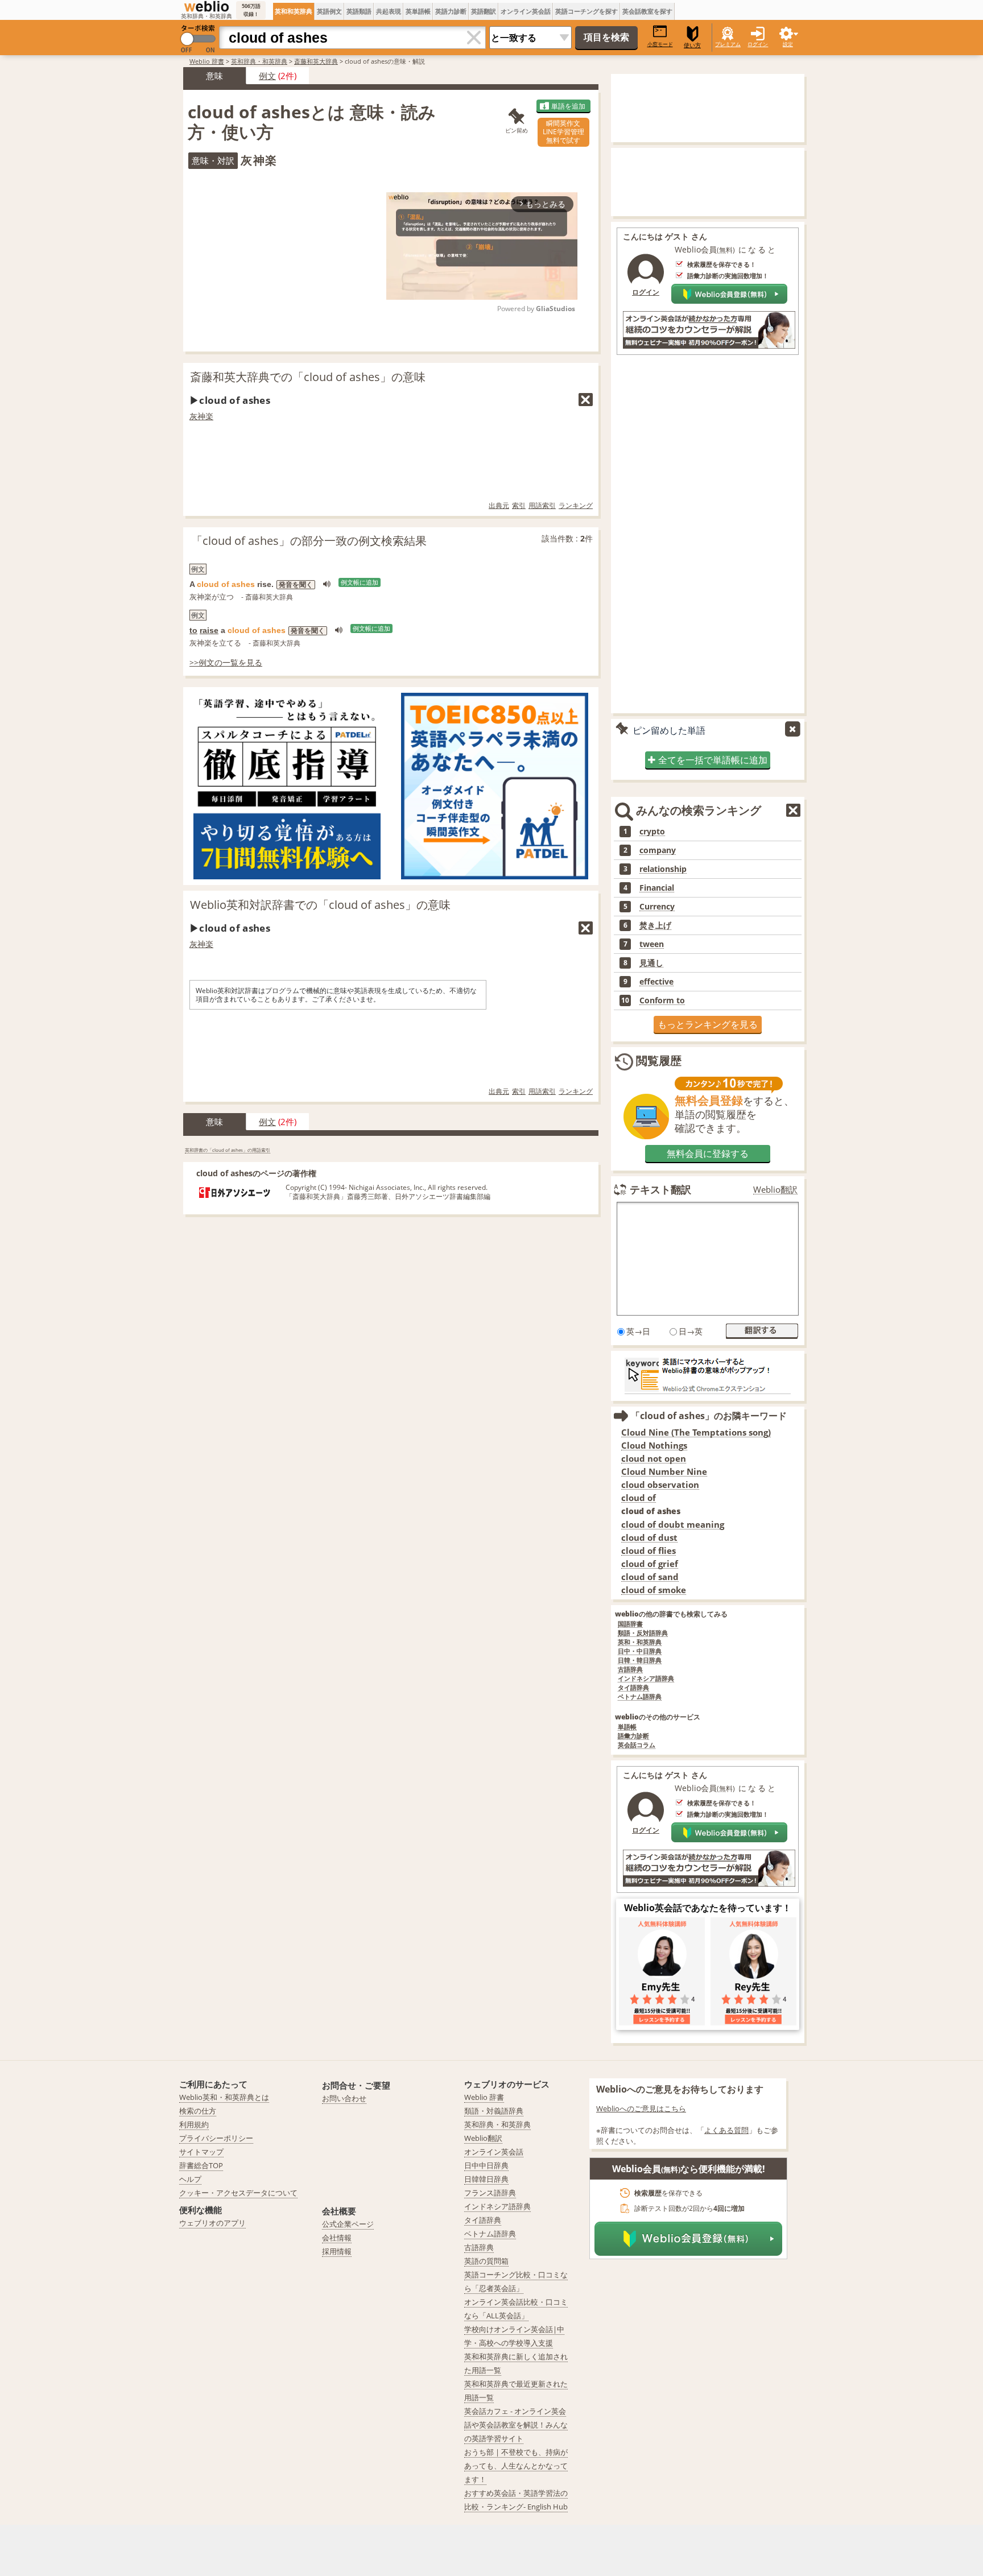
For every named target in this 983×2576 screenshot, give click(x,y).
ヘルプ (190, 2179)
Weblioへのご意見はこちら (641, 2108)
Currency (657, 907)
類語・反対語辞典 (643, 1633)
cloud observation (660, 1485)
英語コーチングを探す (587, 11)
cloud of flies (649, 1551)
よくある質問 (726, 2130)
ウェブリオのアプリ (212, 2223)
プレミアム (728, 44)
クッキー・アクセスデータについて (238, 2193)
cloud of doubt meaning (673, 1525)
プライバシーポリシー (216, 2138)
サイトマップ (201, 2152)
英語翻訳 (484, 11)
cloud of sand (650, 1577)
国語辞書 (630, 1624)
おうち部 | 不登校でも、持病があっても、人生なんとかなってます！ (516, 2466)
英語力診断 (451, 11)
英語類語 (359, 11)
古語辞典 (630, 1670)
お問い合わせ (344, 2098)
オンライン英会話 (526, 11)
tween (652, 944)
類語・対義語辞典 (494, 2111)
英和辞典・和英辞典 (259, 61)
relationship (663, 869)
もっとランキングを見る (708, 1024)
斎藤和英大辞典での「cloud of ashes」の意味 (308, 377)
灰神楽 (201, 416)
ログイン (758, 44)
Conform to (662, 1000)
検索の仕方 (198, 2111)
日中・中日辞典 (640, 1651)
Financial (657, 888)
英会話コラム (637, 1745)
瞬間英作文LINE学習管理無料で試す (563, 132)
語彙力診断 (633, 1736)
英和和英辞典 (294, 11)
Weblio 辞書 (207, 61)
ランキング (576, 505)
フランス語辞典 (490, 2193)
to (193, 630)
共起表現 (389, 11)
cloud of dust (649, 1538)
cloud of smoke (654, 1590)
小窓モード (660, 44)
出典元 (499, 505)
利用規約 (194, 2124)
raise (209, 630)
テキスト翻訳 (660, 1189)
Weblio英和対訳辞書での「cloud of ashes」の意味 (320, 905)
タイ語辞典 (633, 1688)
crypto (652, 832)
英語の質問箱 (486, 2261)
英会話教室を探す (647, 11)
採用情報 (337, 2251)
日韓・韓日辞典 (640, 1661)
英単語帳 (418, 11)
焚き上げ (655, 925)
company (658, 850)
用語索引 (542, 505)
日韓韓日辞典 (486, 2179)
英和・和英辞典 (640, 1642)
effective (656, 982)
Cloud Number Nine (664, 1472)
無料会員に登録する (708, 1153)
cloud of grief (650, 1564)
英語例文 (329, 11)
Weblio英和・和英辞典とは (224, 2097)
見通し (651, 963)
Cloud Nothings (654, 1446)
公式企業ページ (348, 2224)
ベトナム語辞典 (640, 1697)
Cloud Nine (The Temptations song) (696, 1432)
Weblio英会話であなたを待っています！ (708, 1908)
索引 (519, 505)
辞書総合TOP (201, 2165)
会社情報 (337, 2238)
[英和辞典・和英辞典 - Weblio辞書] (206, 6)
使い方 (692, 45)
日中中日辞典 (486, 2165)
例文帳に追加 (360, 582)
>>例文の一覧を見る (226, 662)
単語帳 (627, 1727)
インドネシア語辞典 (646, 1679)
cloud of (639, 1498)
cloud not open (654, 1459)
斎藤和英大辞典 (316, 61)
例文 (267, 76)
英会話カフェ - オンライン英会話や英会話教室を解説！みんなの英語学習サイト (516, 2425)
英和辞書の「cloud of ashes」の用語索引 (228, 1150)
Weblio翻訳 (775, 1190)
